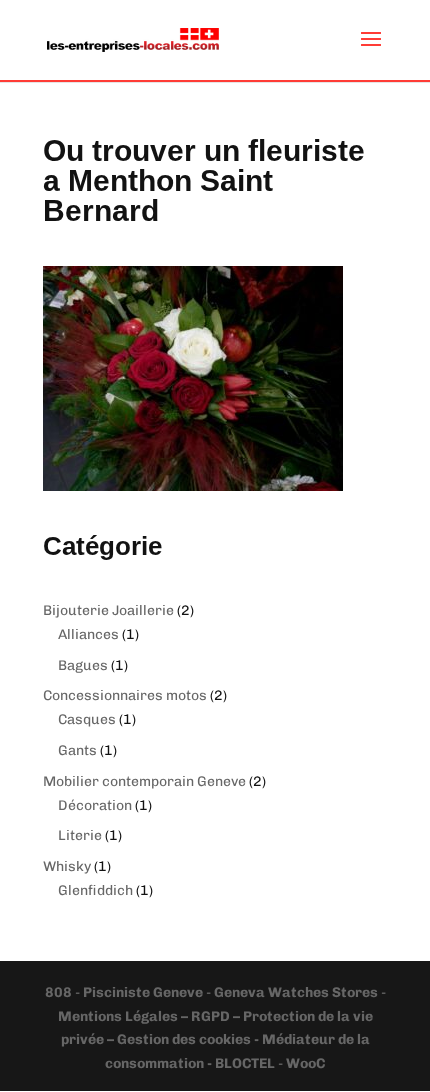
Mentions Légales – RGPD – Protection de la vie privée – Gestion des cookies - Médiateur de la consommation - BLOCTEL (215, 1040)
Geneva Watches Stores (296, 992)
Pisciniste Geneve (144, 992)
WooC (305, 1063)
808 (60, 992)
